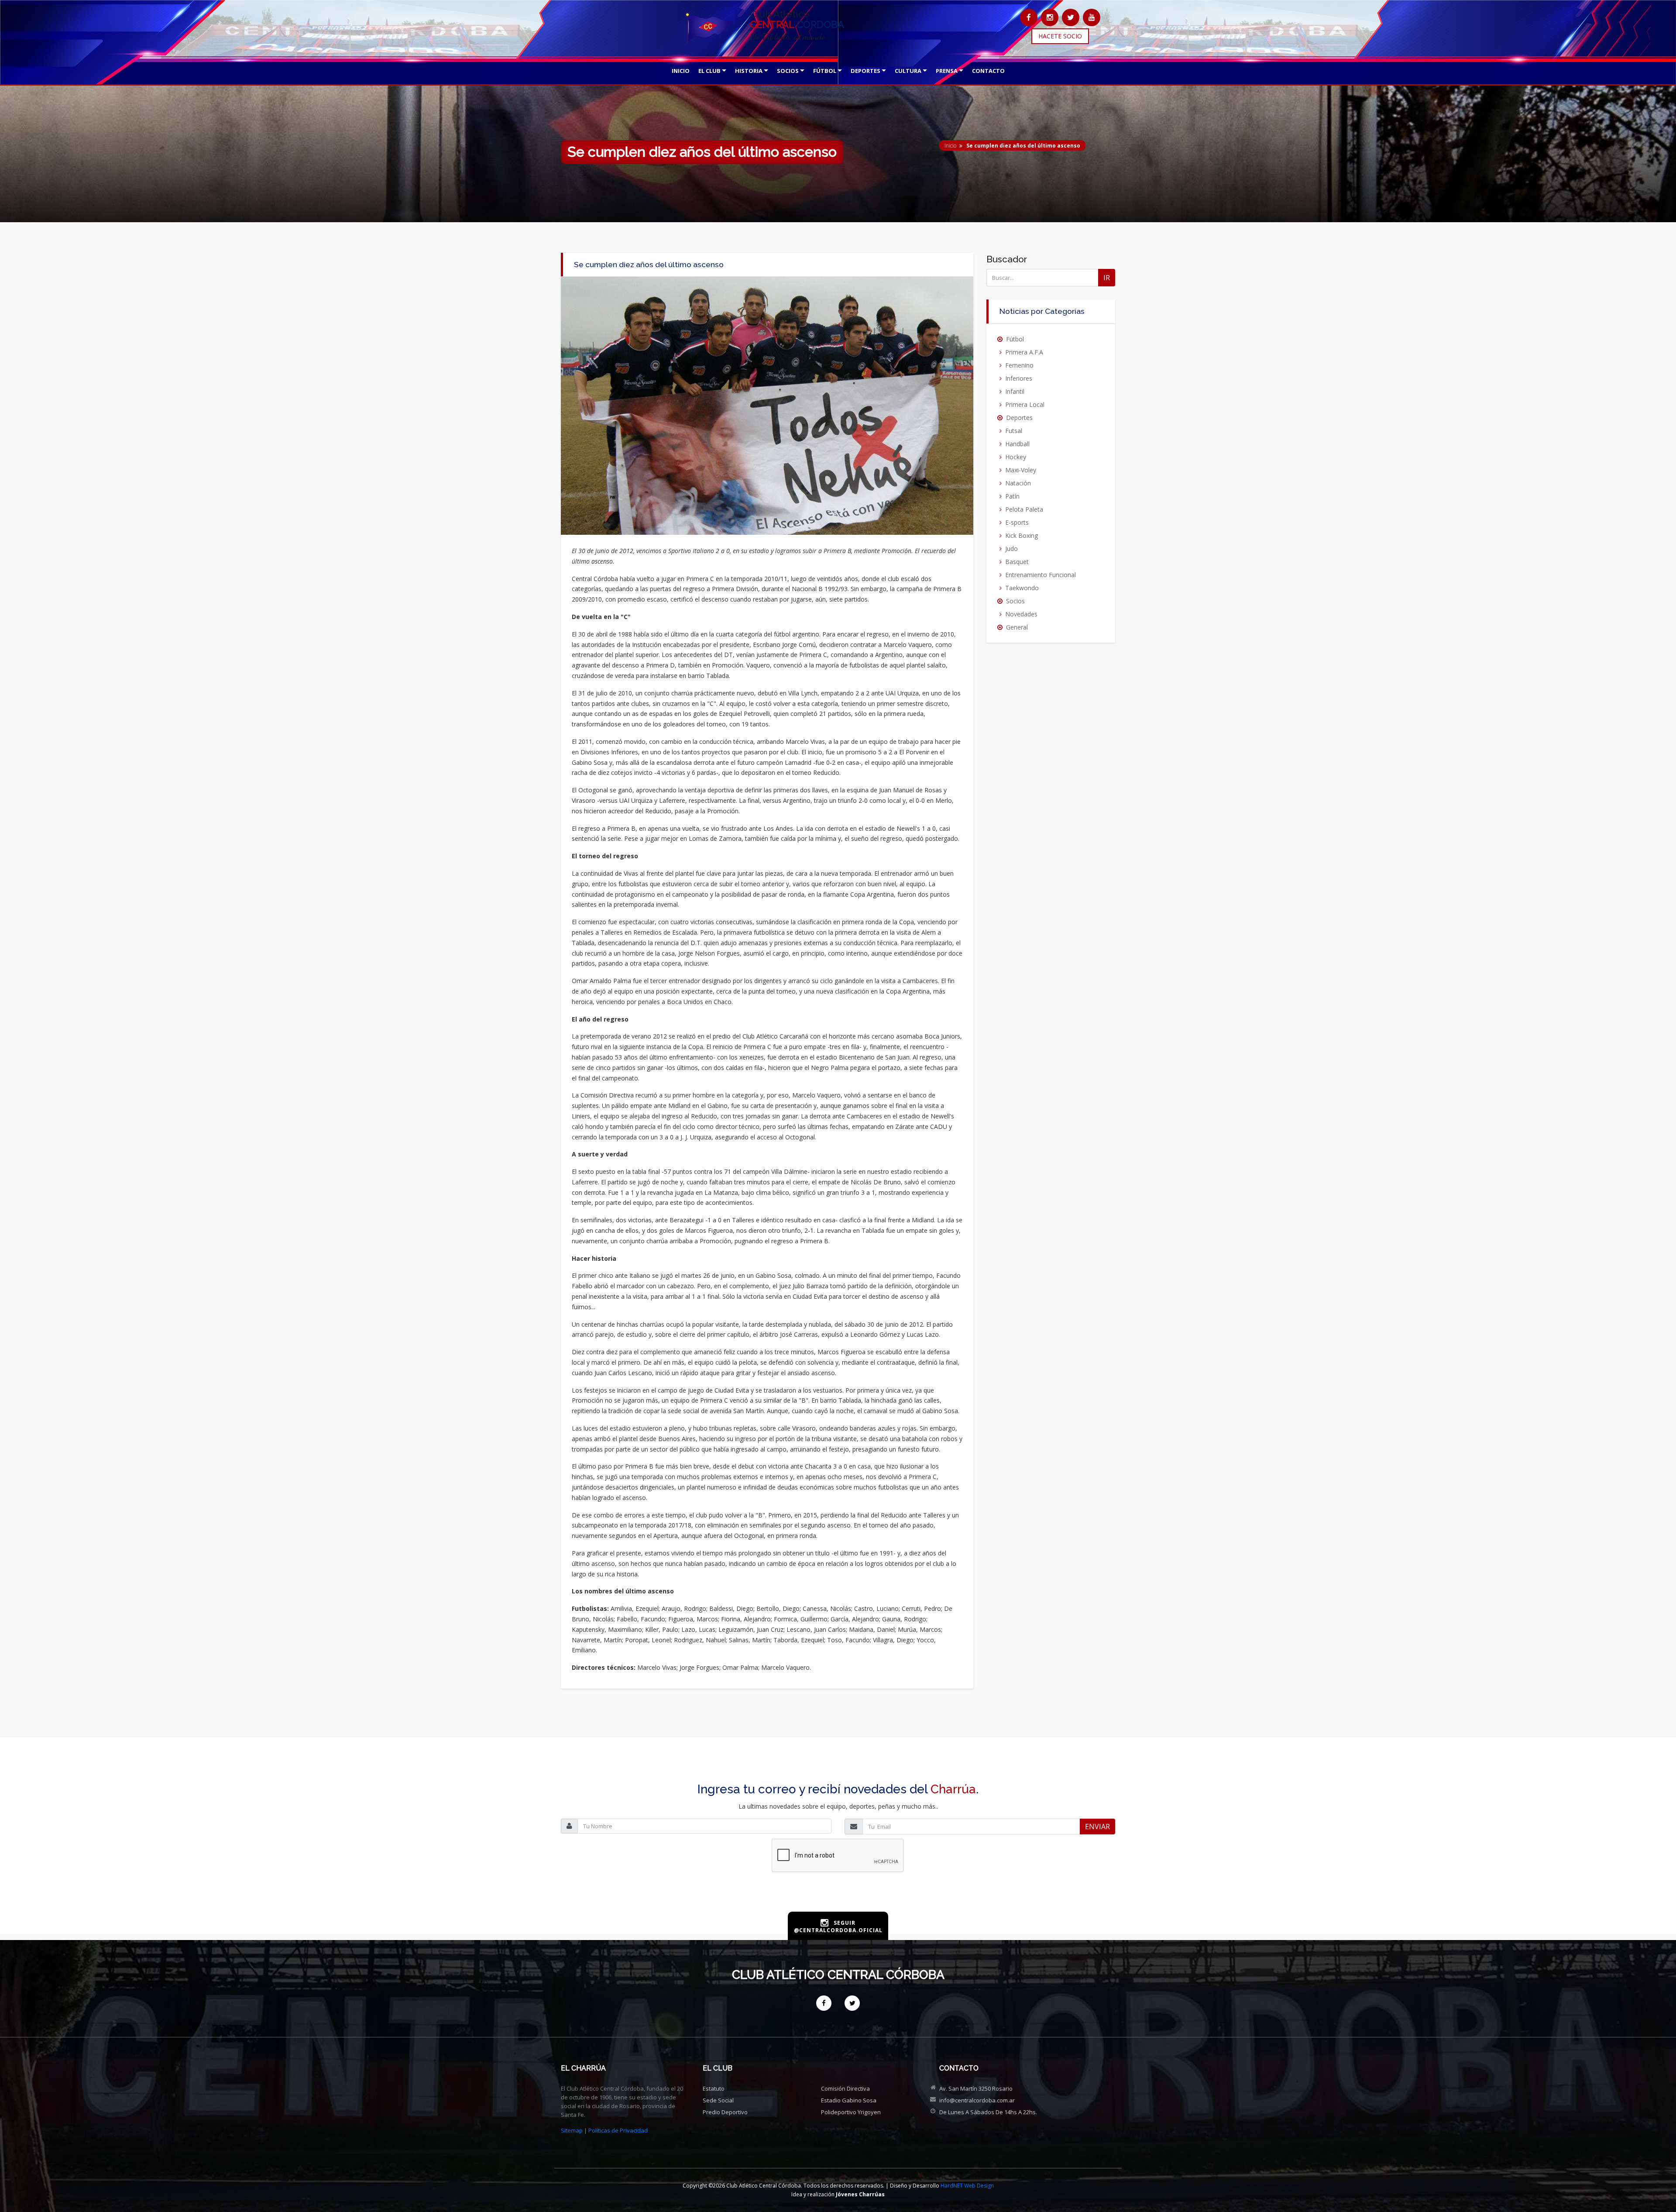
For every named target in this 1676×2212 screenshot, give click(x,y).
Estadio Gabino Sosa (849, 2100)
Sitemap (572, 2130)
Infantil (1015, 391)
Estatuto (714, 2088)
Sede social (718, 2100)
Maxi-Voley (1021, 470)
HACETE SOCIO (1060, 36)
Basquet (1017, 562)
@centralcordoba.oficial (838, 1930)
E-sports (1017, 522)
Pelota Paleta (1024, 509)
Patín (1012, 496)
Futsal (1014, 431)
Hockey (1016, 457)
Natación (1018, 483)
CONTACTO (988, 71)
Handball (1017, 444)
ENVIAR (1097, 1827)
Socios (1015, 601)
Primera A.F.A (1024, 352)
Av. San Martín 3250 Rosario (976, 2088)
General (1017, 627)
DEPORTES (865, 71)
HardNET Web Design (967, 2186)
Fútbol (1015, 339)
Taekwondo (1022, 588)
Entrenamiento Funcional (1041, 575)
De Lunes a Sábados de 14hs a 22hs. (988, 2112)
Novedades (1021, 614)
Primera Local (1025, 404)
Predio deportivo (725, 2112)
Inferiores (1019, 378)
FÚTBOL (825, 71)
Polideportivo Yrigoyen (851, 2112)
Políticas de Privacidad (618, 2130)
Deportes (1019, 418)
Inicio (950, 146)
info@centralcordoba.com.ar (977, 2100)
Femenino (1019, 365)
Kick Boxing (1022, 535)
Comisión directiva (845, 2088)
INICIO (681, 71)
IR (1107, 278)
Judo (1011, 549)
